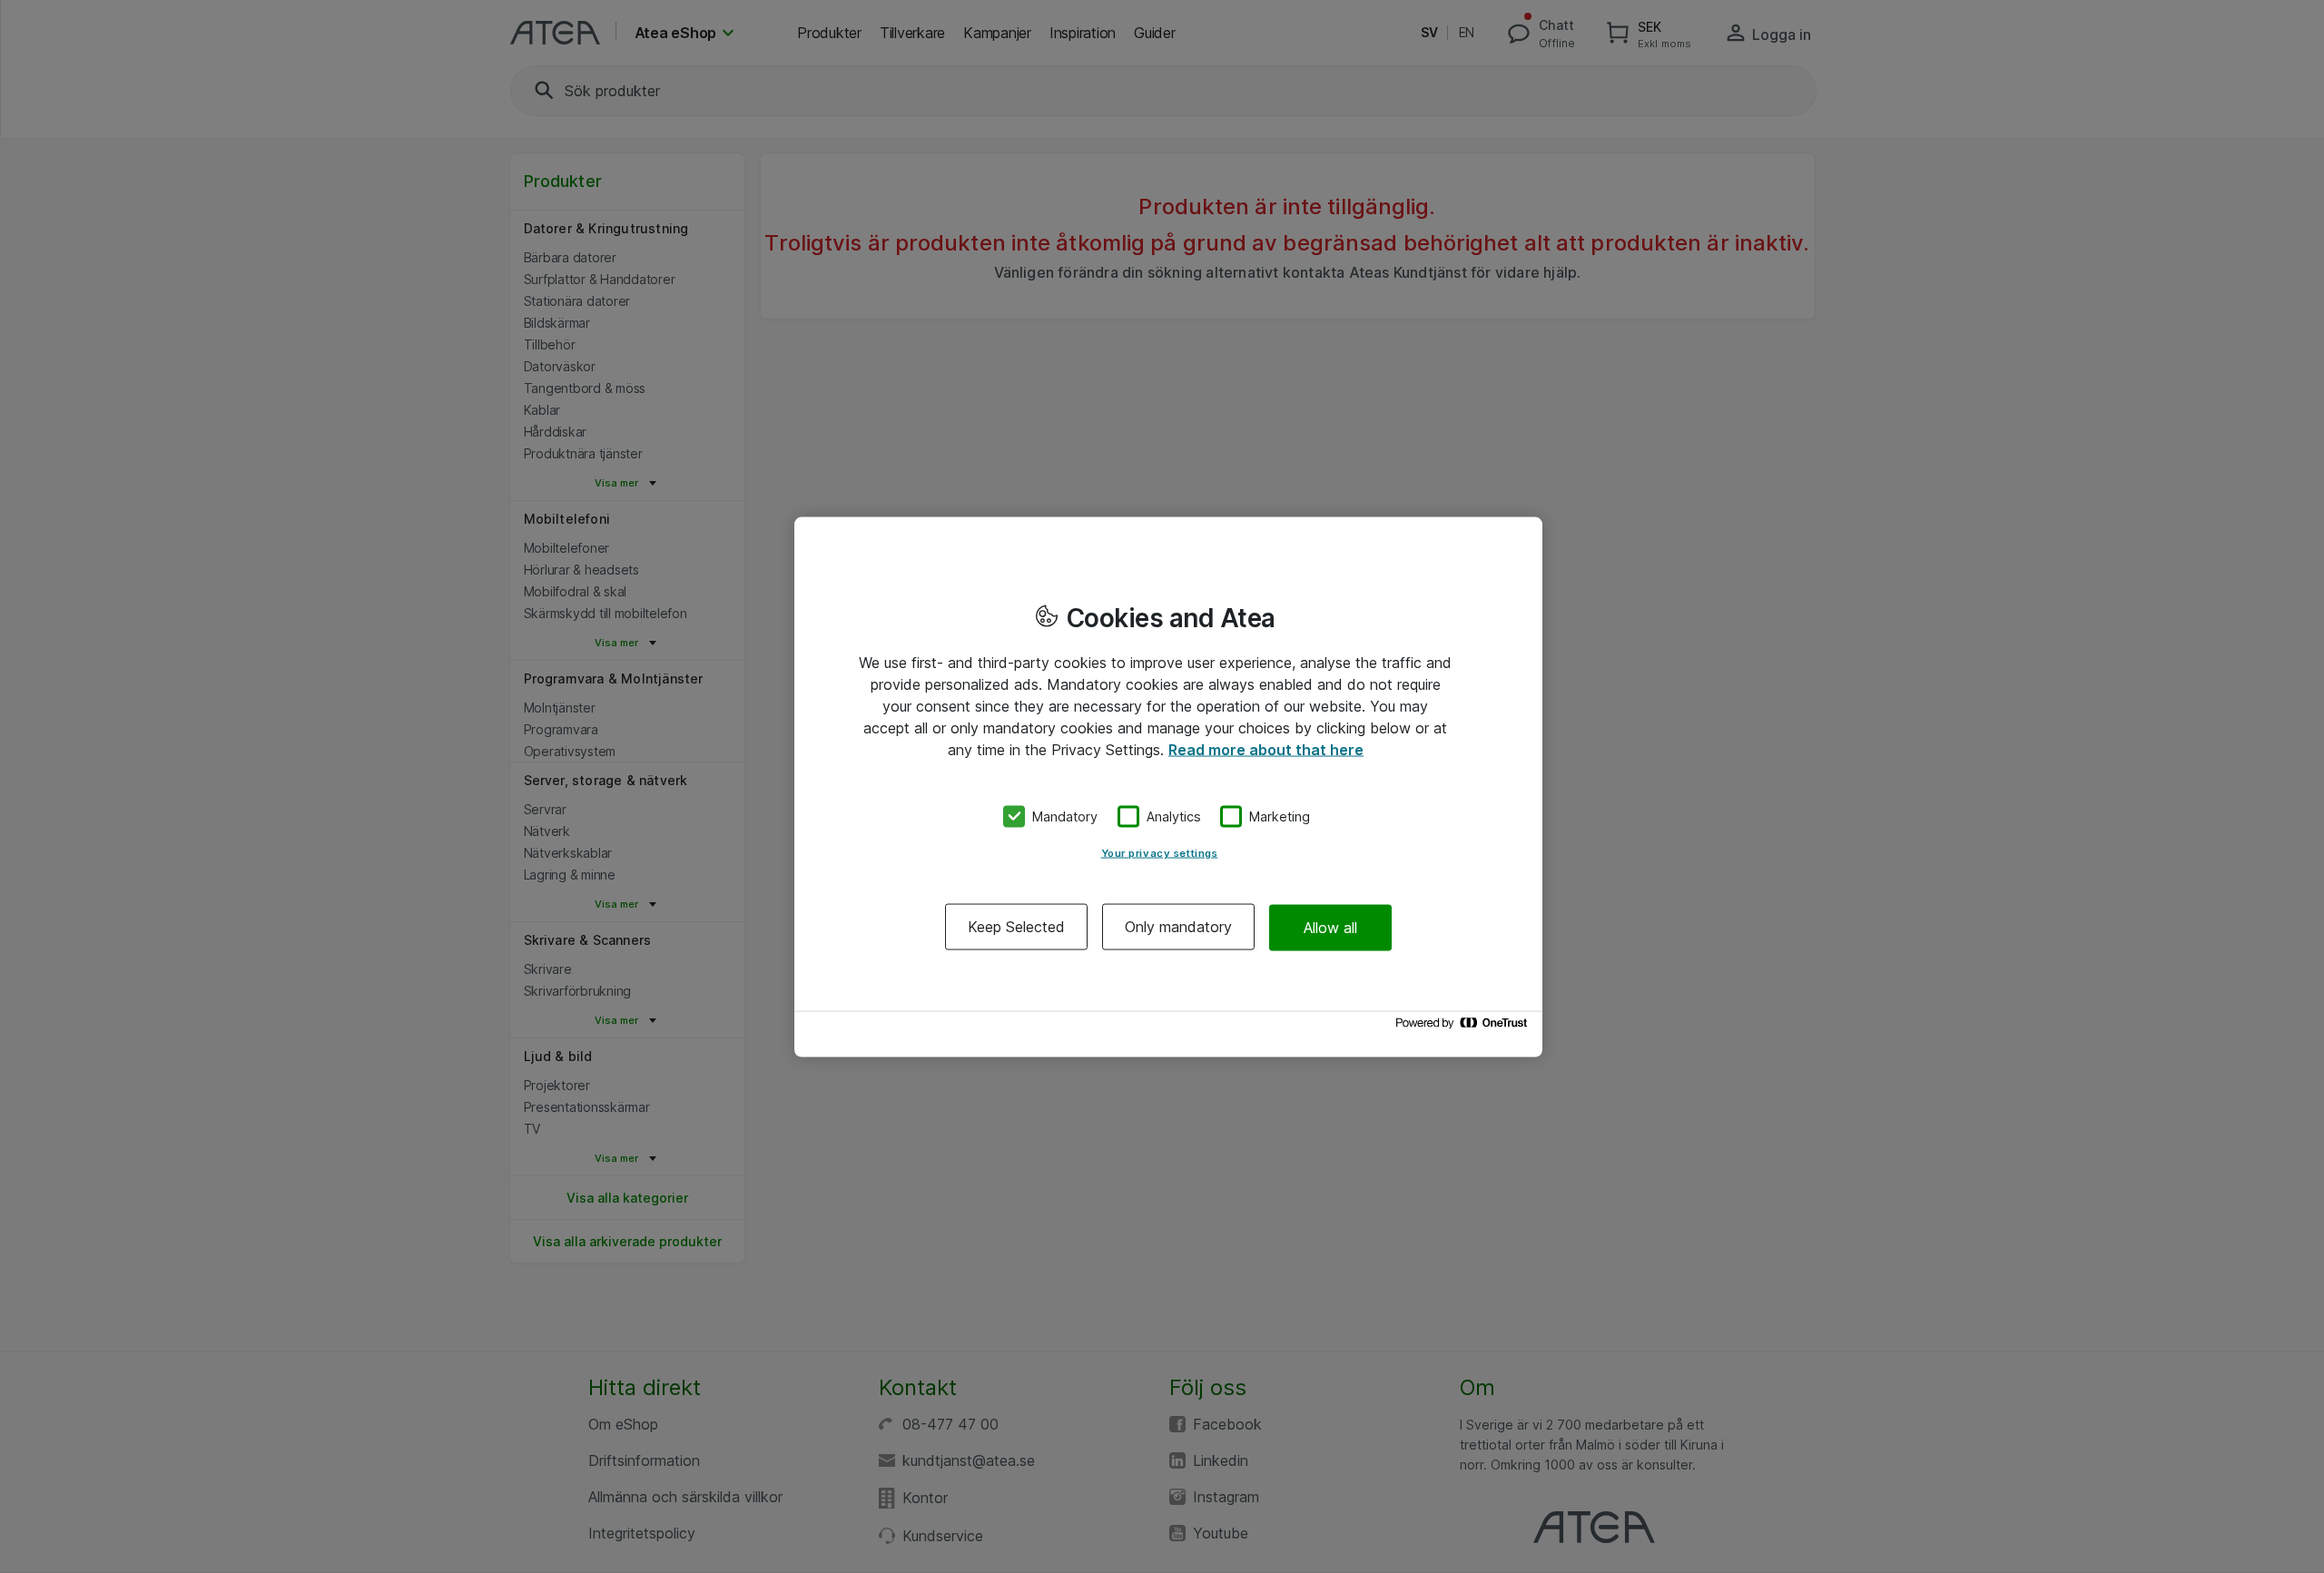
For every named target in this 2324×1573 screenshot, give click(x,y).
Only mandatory (1178, 927)
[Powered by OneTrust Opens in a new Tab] (1464, 1027)
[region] (1168, 786)
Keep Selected (1016, 927)
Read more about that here (1266, 749)
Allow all (1330, 927)
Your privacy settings (1160, 853)
